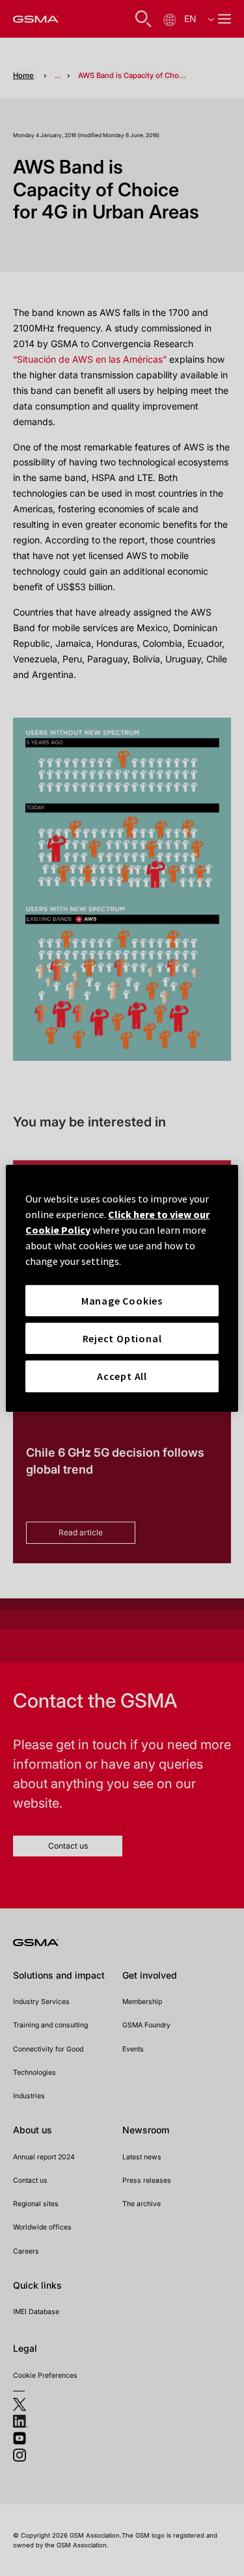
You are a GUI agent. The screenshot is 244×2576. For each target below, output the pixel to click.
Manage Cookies (122, 1300)
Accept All (122, 1376)
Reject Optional (122, 1338)
